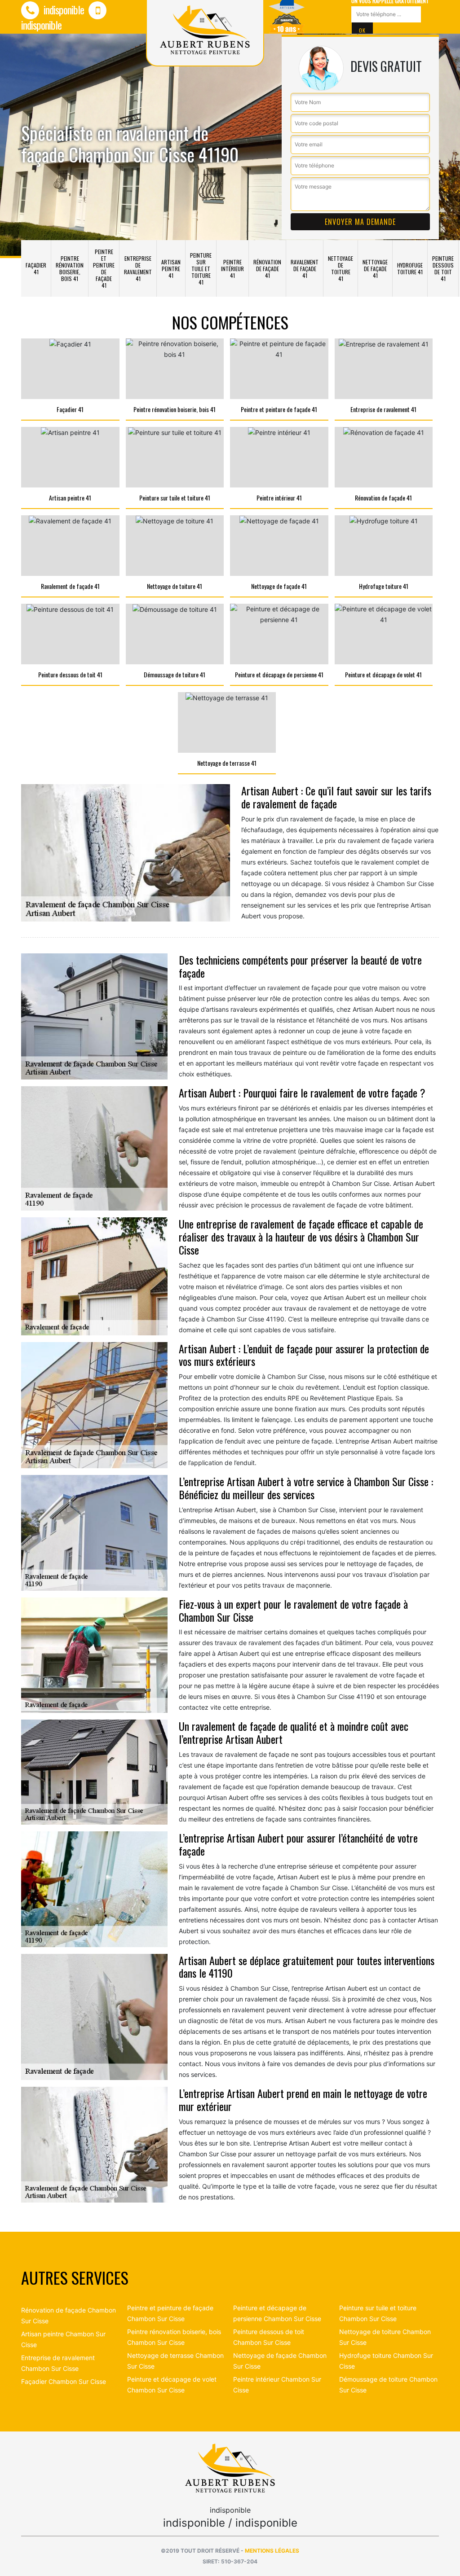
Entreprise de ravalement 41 (138, 268)
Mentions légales (272, 2551)
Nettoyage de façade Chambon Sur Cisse (280, 2361)
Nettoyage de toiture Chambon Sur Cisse (385, 2337)
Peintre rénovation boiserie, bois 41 (70, 268)
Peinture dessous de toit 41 (443, 268)
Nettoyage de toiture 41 (341, 268)
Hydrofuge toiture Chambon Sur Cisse (386, 2361)
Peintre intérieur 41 (232, 269)
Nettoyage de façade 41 (375, 269)
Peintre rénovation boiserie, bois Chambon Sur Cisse (174, 2337)
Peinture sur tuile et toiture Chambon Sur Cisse (378, 2313)
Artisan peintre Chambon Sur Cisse (63, 2339)
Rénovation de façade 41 (267, 269)
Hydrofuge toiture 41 (410, 268)
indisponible (63, 9)
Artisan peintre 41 (171, 269)
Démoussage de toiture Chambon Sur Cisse (388, 2385)
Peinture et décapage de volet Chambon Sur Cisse (172, 2385)
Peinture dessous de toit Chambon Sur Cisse (269, 2337)
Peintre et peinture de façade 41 (104, 268)
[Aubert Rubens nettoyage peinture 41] (230, 2468)
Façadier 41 (36, 268)
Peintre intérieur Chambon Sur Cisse (277, 2385)
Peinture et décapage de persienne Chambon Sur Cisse (277, 2313)
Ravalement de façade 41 (305, 269)
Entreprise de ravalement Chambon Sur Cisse (58, 2363)
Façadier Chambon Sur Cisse (64, 2381)
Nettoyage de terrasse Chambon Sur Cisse (175, 2361)
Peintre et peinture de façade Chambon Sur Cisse (170, 2313)
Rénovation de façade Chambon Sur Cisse (69, 2315)
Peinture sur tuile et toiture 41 (201, 269)
